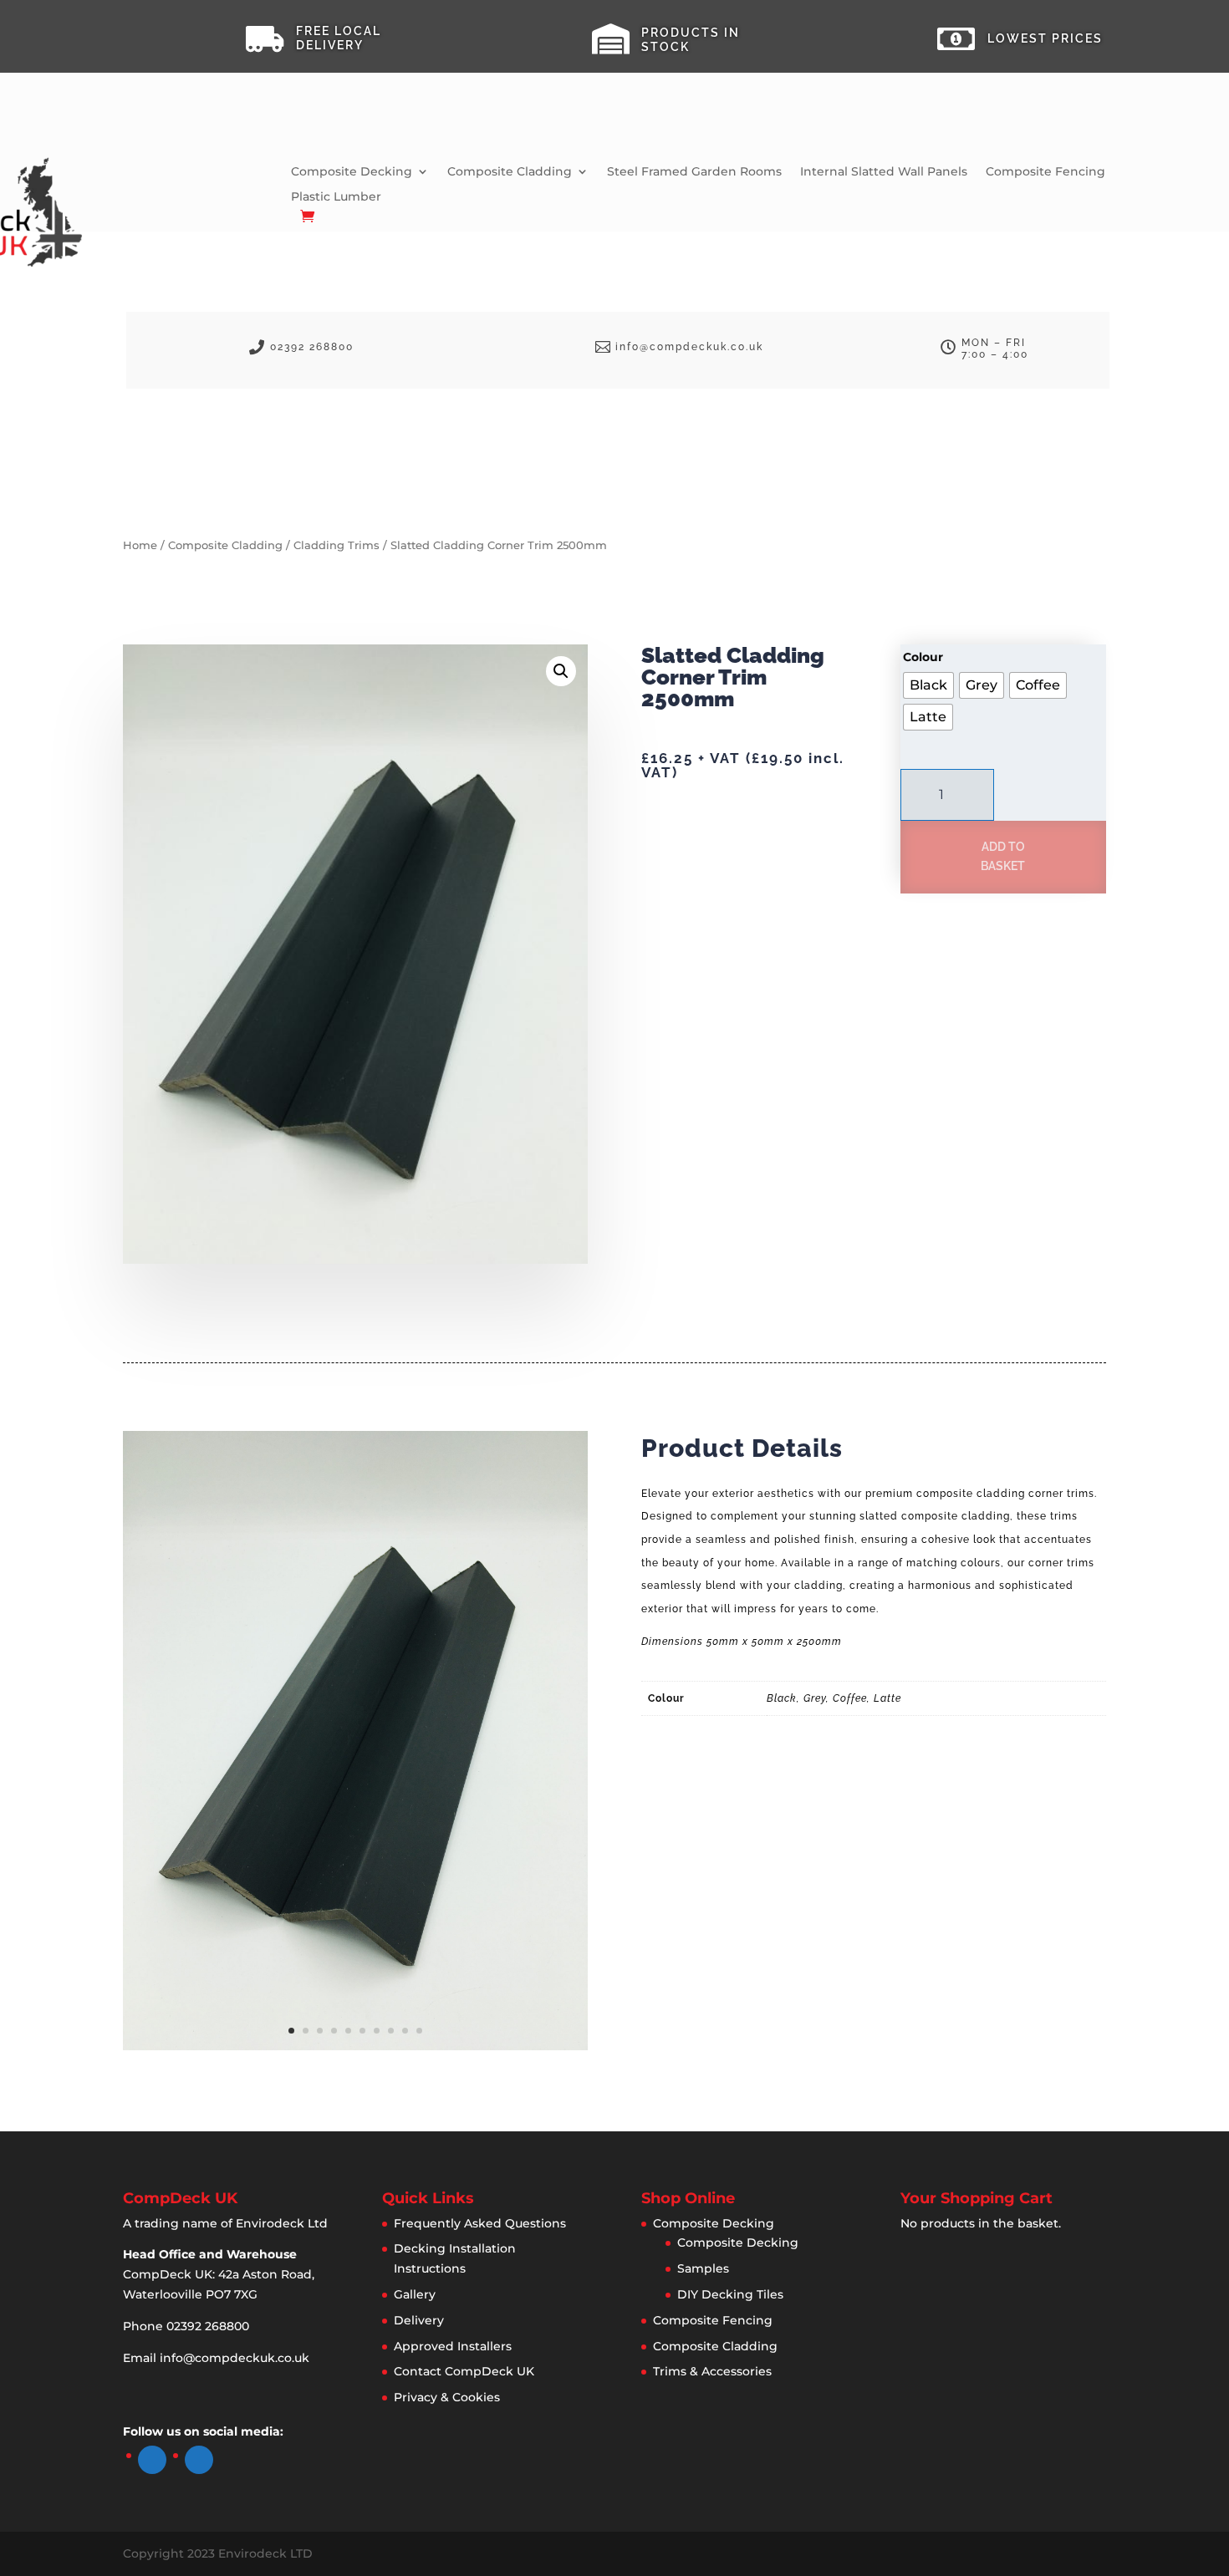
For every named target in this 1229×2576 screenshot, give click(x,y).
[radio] (928, 685)
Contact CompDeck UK (464, 2371)
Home (140, 545)
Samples (703, 2268)
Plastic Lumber (336, 197)
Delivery (419, 2320)
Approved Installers (453, 2346)
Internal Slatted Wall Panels (884, 172)
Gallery (415, 2294)
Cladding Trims (337, 545)
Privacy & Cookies (447, 2397)
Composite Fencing (1045, 172)
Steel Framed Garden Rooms (694, 172)
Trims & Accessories (712, 2371)
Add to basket (1003, 857)
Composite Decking (352, 172)
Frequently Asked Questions (480, 2223)
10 (419, 2031)
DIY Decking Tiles (730, 2294)
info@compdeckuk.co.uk (235, 2358)
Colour (923, 657)
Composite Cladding (510, 172)
